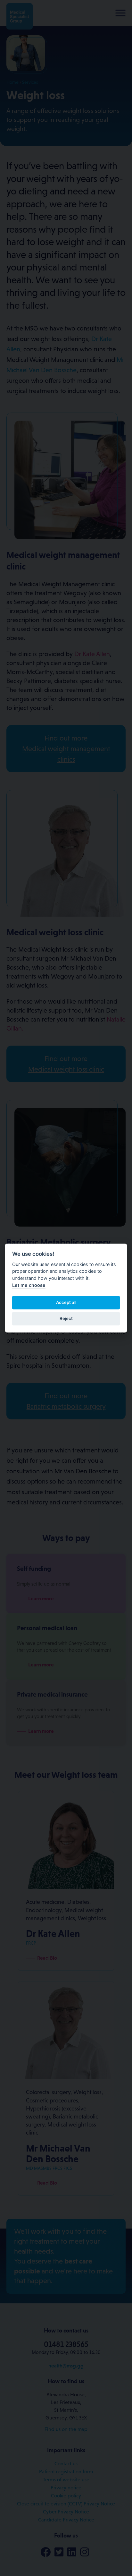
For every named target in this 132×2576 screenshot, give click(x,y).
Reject (66, 1318)
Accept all (66, 1302)
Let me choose (29, 1285)
